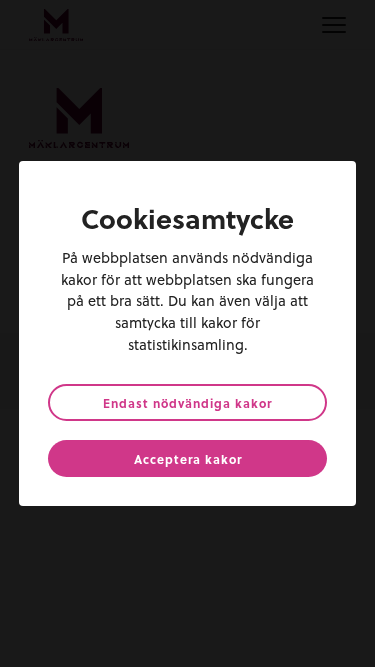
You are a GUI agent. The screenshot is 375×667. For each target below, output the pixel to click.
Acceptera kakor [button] (188, 459)
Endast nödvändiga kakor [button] (187, 403)
